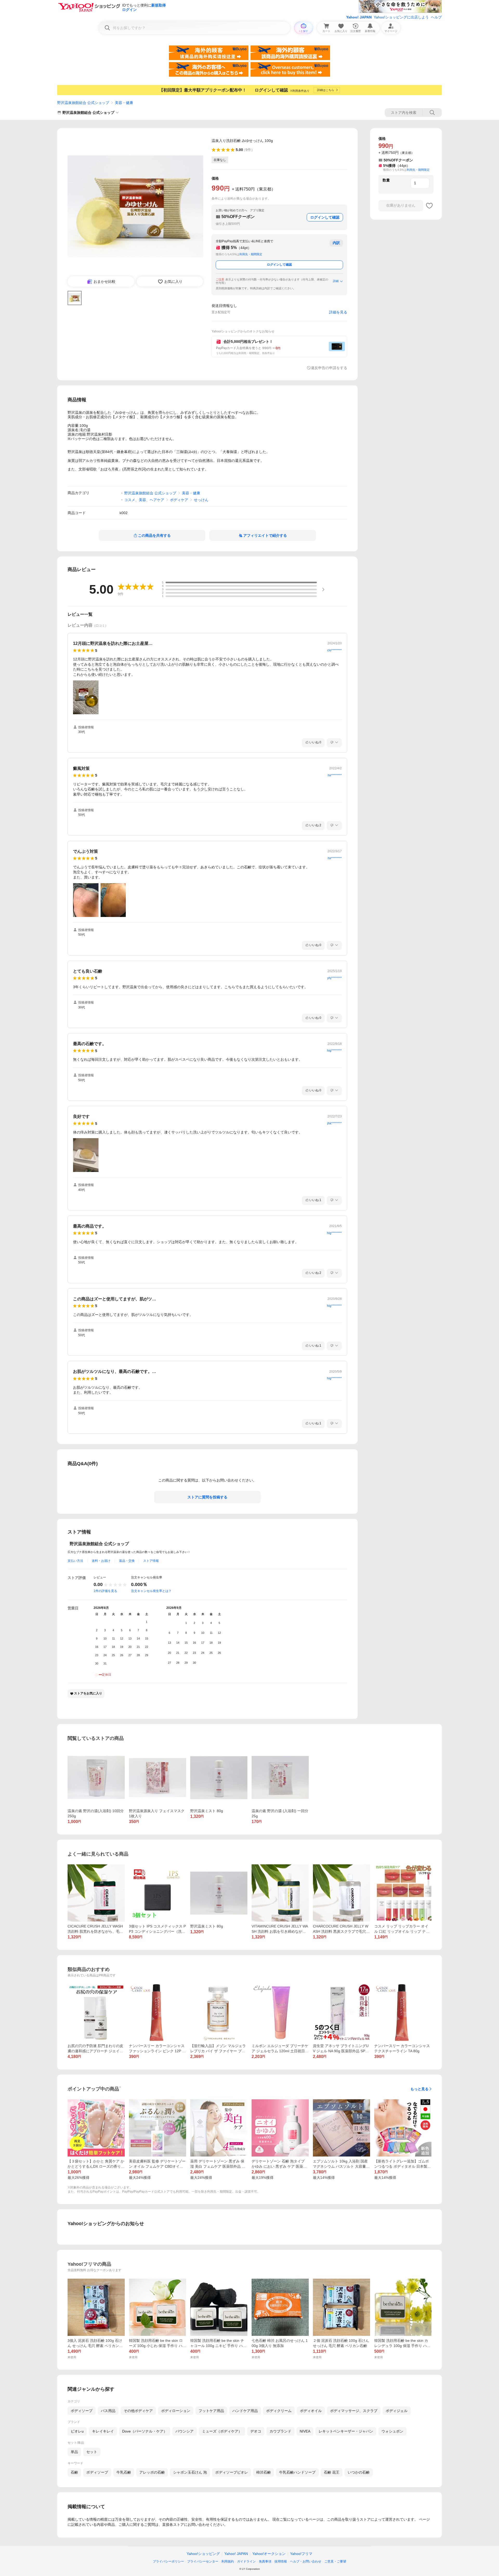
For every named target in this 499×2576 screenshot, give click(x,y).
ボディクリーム (279, 2411)
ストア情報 (151, 1561)
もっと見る (419, 2089)
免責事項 (265, 2561)
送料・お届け (101, 1561)
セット (92, 2452)
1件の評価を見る (105, 1591)
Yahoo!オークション (269, 2554)
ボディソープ (82, 2411)
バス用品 (108, 2411)
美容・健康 (124, 103)
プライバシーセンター (203, 2561)
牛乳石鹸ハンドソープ (297, 2472)
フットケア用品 (211, 2411)
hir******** (335, 775)
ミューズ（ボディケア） (222, 2431)
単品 (74, 2452)
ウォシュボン (392, 2431)
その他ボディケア (138, 2411)
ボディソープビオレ (232, 2472)
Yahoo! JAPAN (359, 17)
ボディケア (179, 500)
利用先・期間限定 (251, 254)
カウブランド (280, 2431)
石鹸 (74, 2472)
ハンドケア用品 (245, 2411)
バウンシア (185, 2431)
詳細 (336, 281)
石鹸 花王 (332, 2472)
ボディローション (176, 2411)
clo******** (334, 650)
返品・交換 (127, 1561)
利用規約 (228, 2561)
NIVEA (305, 2431)
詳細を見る (338, 312)
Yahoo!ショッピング (203, 2554)
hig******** (334, 1051)
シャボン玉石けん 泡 (190, 2472)
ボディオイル (311, 2411)
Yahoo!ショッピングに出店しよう (401, 17)
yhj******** (334, 978)
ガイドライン (246, 2561)
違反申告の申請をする (329, 368)
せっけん (201, 500)
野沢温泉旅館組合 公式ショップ (83, 103)
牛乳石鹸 (124, 2472)
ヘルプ (436, 17)
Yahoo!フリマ (301, 2554)
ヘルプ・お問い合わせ (306, 2561)
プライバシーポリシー (168, 2561)
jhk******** (334, 1123)
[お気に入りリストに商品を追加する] (429, 206)
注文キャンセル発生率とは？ (151, 1591)
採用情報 (281, 2561)
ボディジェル (397, 2411)
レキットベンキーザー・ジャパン (346, 2431)
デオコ (256, 2431)
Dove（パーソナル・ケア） (145, 2431)
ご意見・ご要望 (335, 2561)
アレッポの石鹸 (152, 2472)
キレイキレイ (103, 2431)
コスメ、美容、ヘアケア (144, 500)
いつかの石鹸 (359, 2472)
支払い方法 (75, 1561)
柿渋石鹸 (264, 2472)
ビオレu (77, 2431)
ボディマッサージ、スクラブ (354, 2411)
